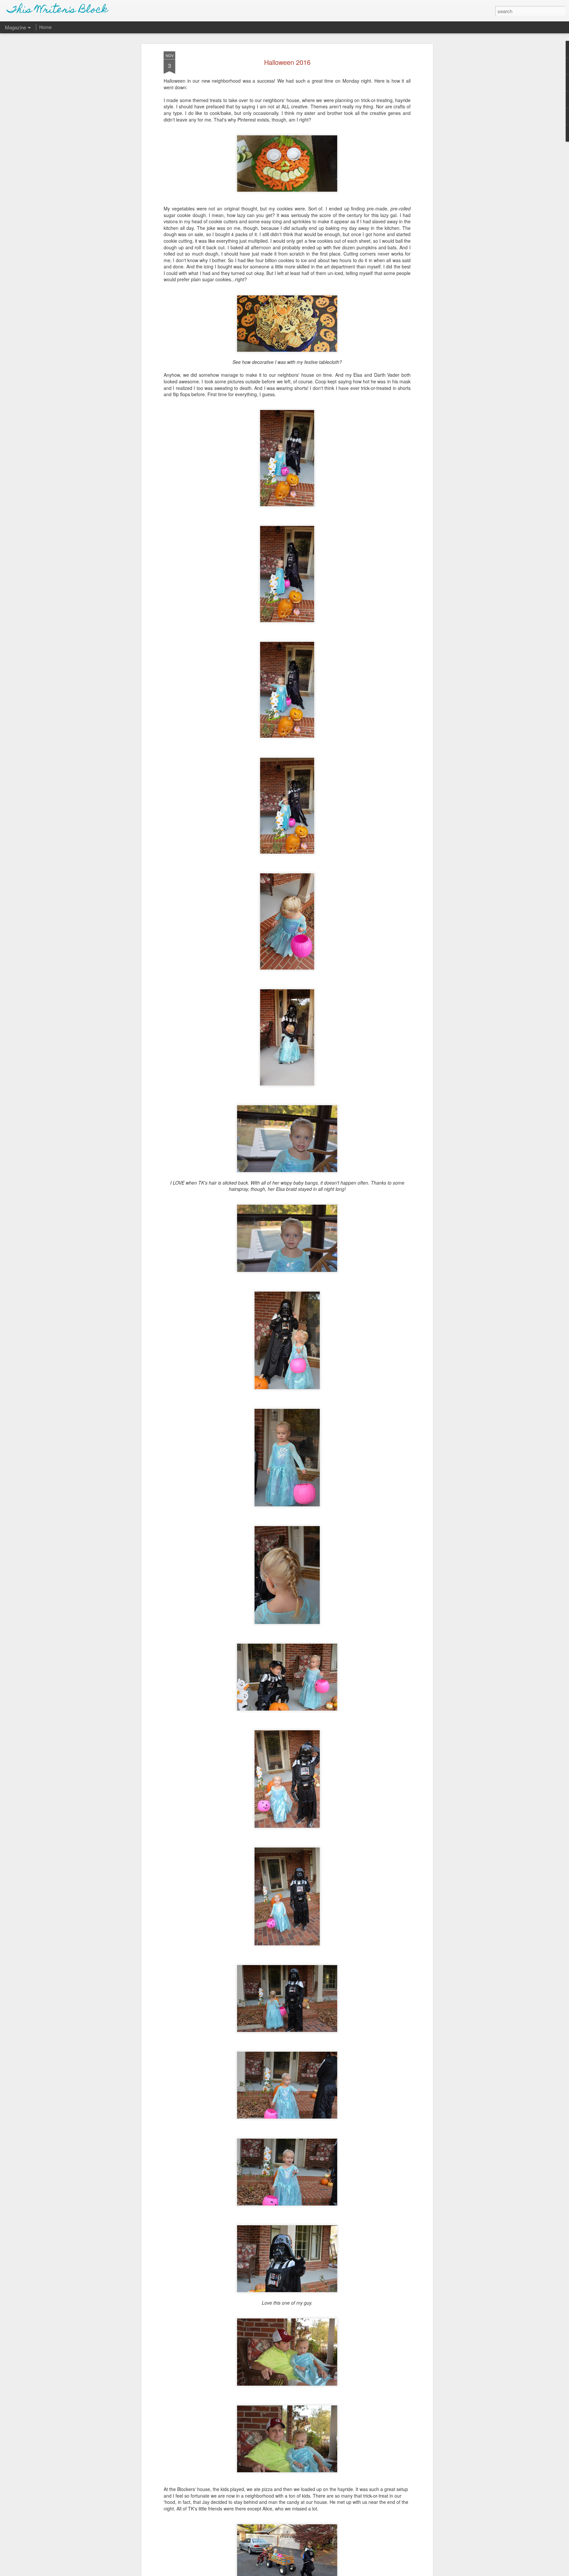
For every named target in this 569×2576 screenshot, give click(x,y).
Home (45, 27)
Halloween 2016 (287, 62)
